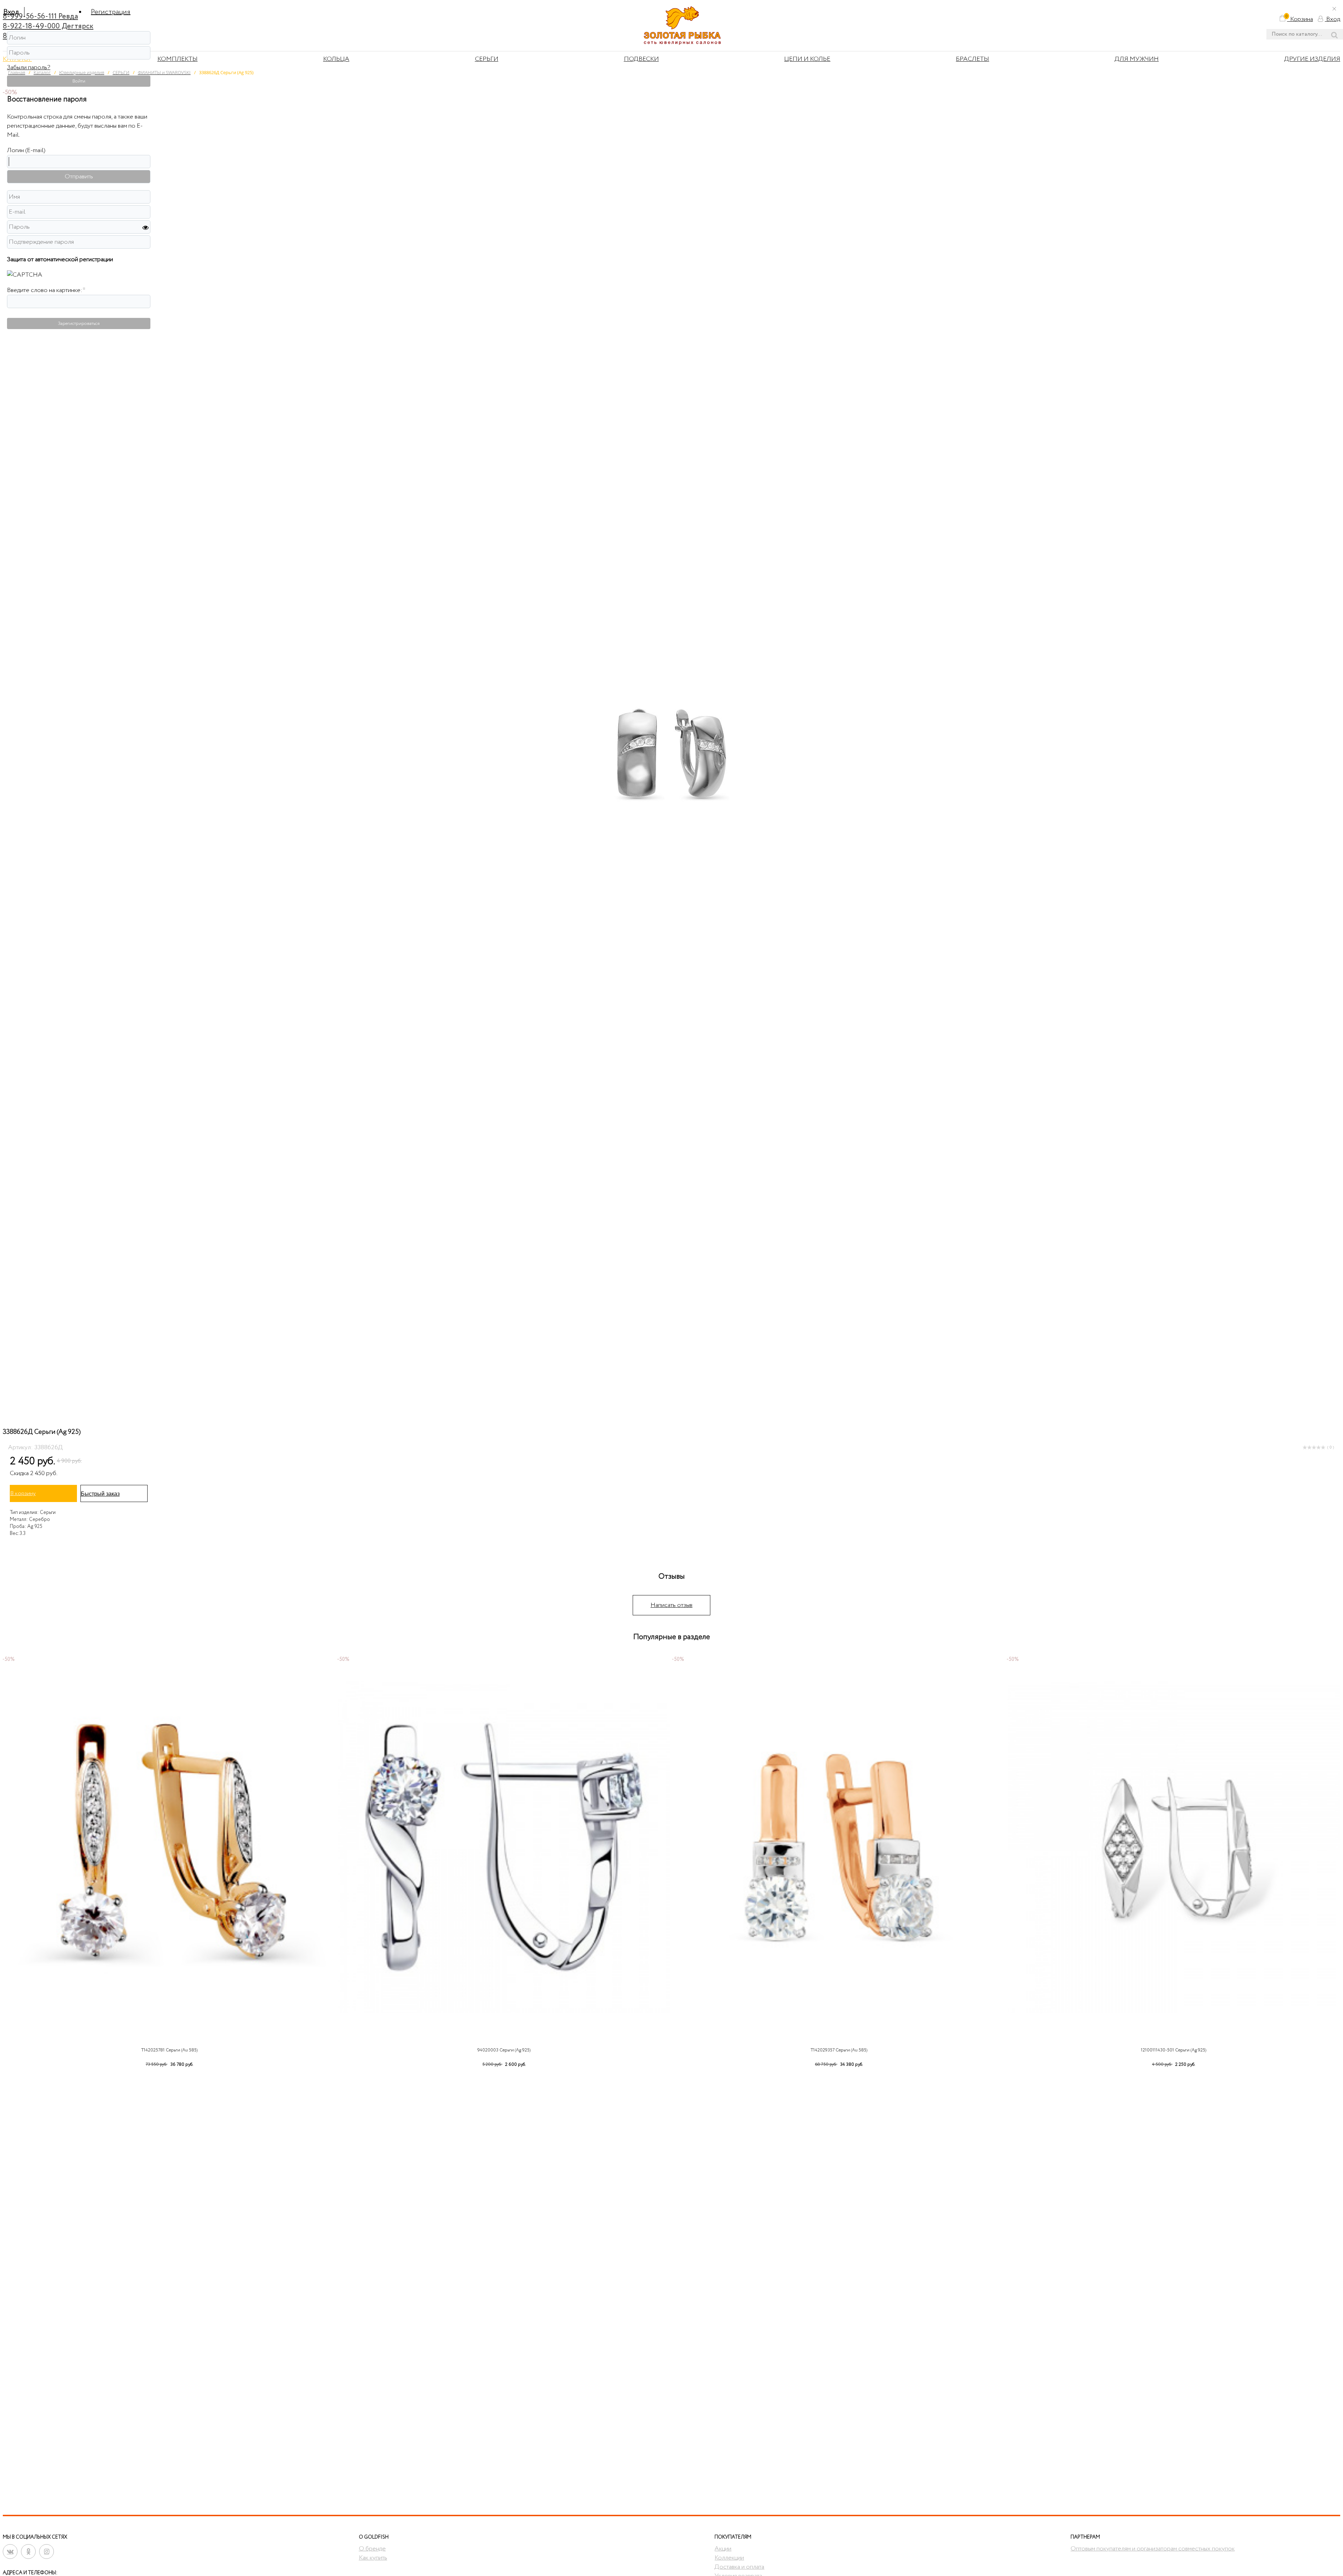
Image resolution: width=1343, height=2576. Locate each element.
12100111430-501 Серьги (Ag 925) (1174, 2050)
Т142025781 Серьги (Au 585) (169, 2050)
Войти (79, 81)
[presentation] (10, 1861)
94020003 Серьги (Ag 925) (504, 2050)
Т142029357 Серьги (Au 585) (839, 2050)
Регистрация (111, 12)
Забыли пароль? (29, 67)
